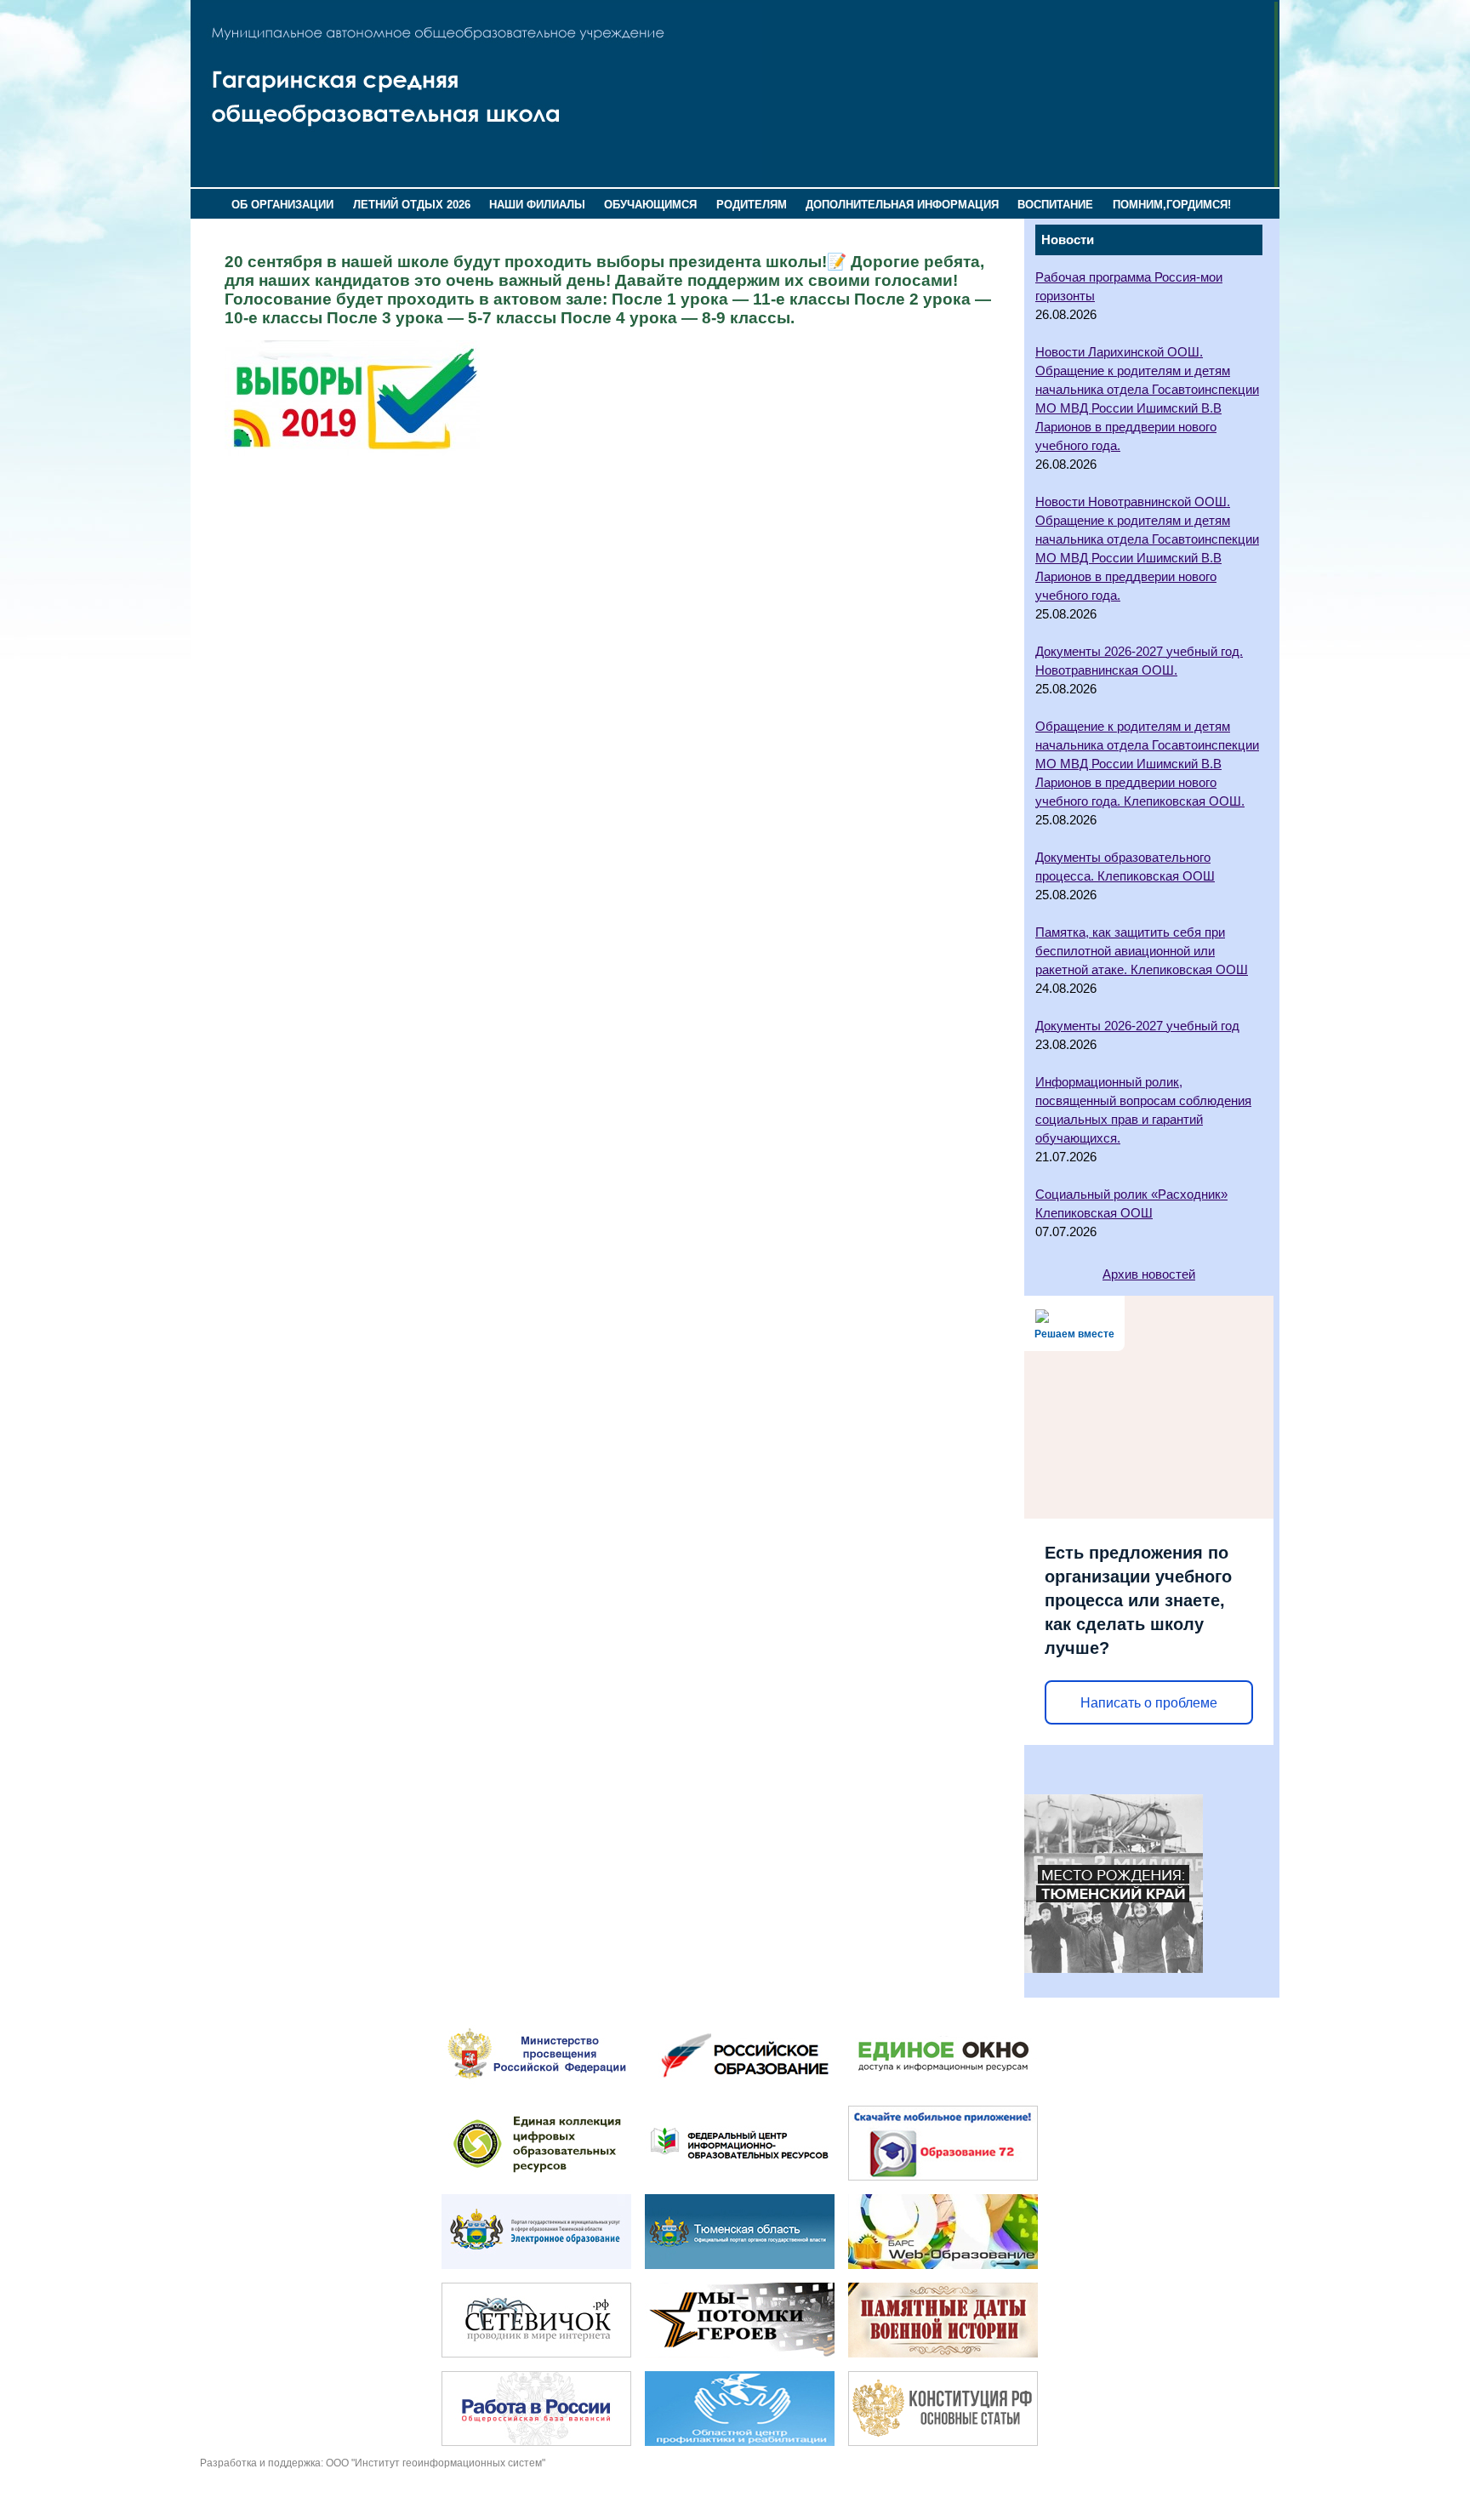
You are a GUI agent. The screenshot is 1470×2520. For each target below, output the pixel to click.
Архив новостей (1149, 1274)
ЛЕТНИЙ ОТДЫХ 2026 (412, 205)
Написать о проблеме (1149, 1703)
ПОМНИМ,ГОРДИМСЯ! (1172, 205)
